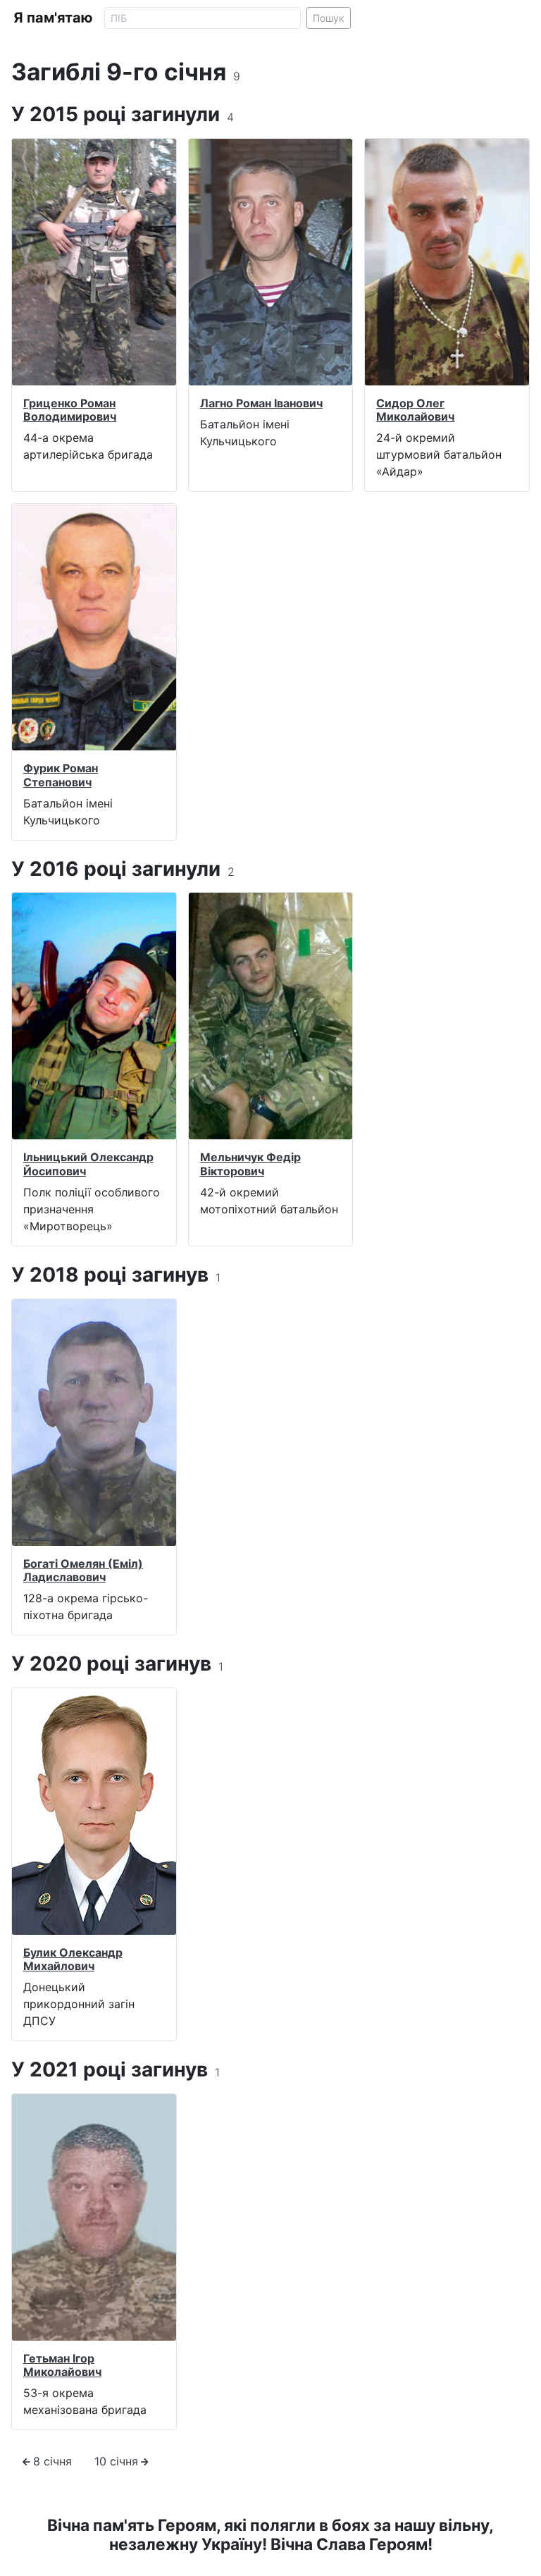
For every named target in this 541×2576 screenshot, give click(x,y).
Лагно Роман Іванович (261, 403)
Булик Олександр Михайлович (73, 1959)
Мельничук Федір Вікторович (250, 1164)
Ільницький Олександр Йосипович (88, 1164)
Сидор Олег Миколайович (415, 410)
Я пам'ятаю (53, 18)
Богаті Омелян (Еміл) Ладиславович (83, 1570)
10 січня (116, 2461)
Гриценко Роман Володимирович (70, 410)
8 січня (52, 2461)
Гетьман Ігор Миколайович (62, 2365)
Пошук (329, 18)
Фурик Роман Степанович (61, 775)
